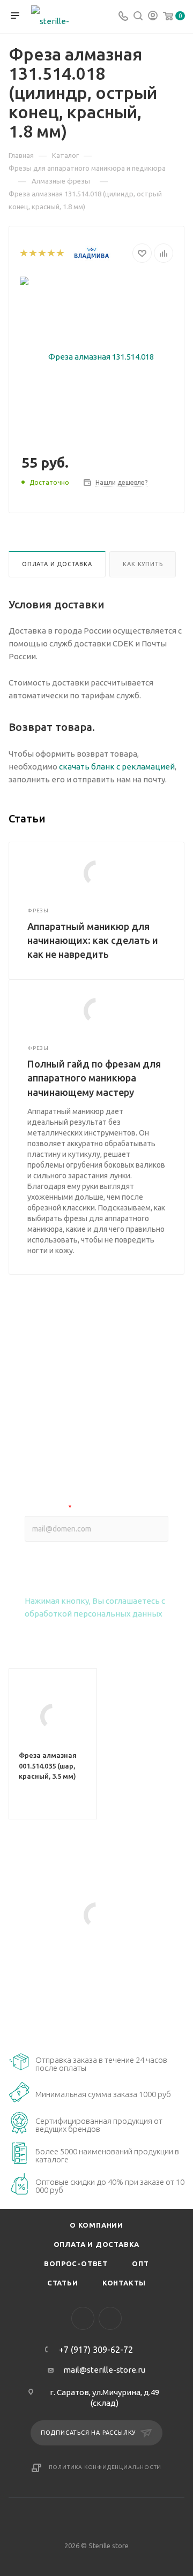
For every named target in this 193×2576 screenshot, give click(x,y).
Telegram (110, 2318)
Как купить (143, 564)
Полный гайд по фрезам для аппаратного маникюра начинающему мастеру (94, 1078)
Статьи (63, 2283)
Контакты (124, 2283)
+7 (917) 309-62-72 (96, 2350)
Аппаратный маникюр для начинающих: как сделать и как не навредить (93, 940)
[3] (42, 253)
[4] (51, 253)
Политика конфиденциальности (105, 2467)
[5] (60, 253)
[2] (32, 253)
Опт (140, 2263)
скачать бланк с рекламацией (117, 767)
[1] (23, 253)
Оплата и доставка (57, 564)
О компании (96, 2225)
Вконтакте (83, 2318)
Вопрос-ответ (76, 2263)
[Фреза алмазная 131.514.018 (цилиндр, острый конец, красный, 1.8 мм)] (96, 356)
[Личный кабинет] (153, 17)
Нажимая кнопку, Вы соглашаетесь (95, 1607)
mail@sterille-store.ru (104, 2370)
